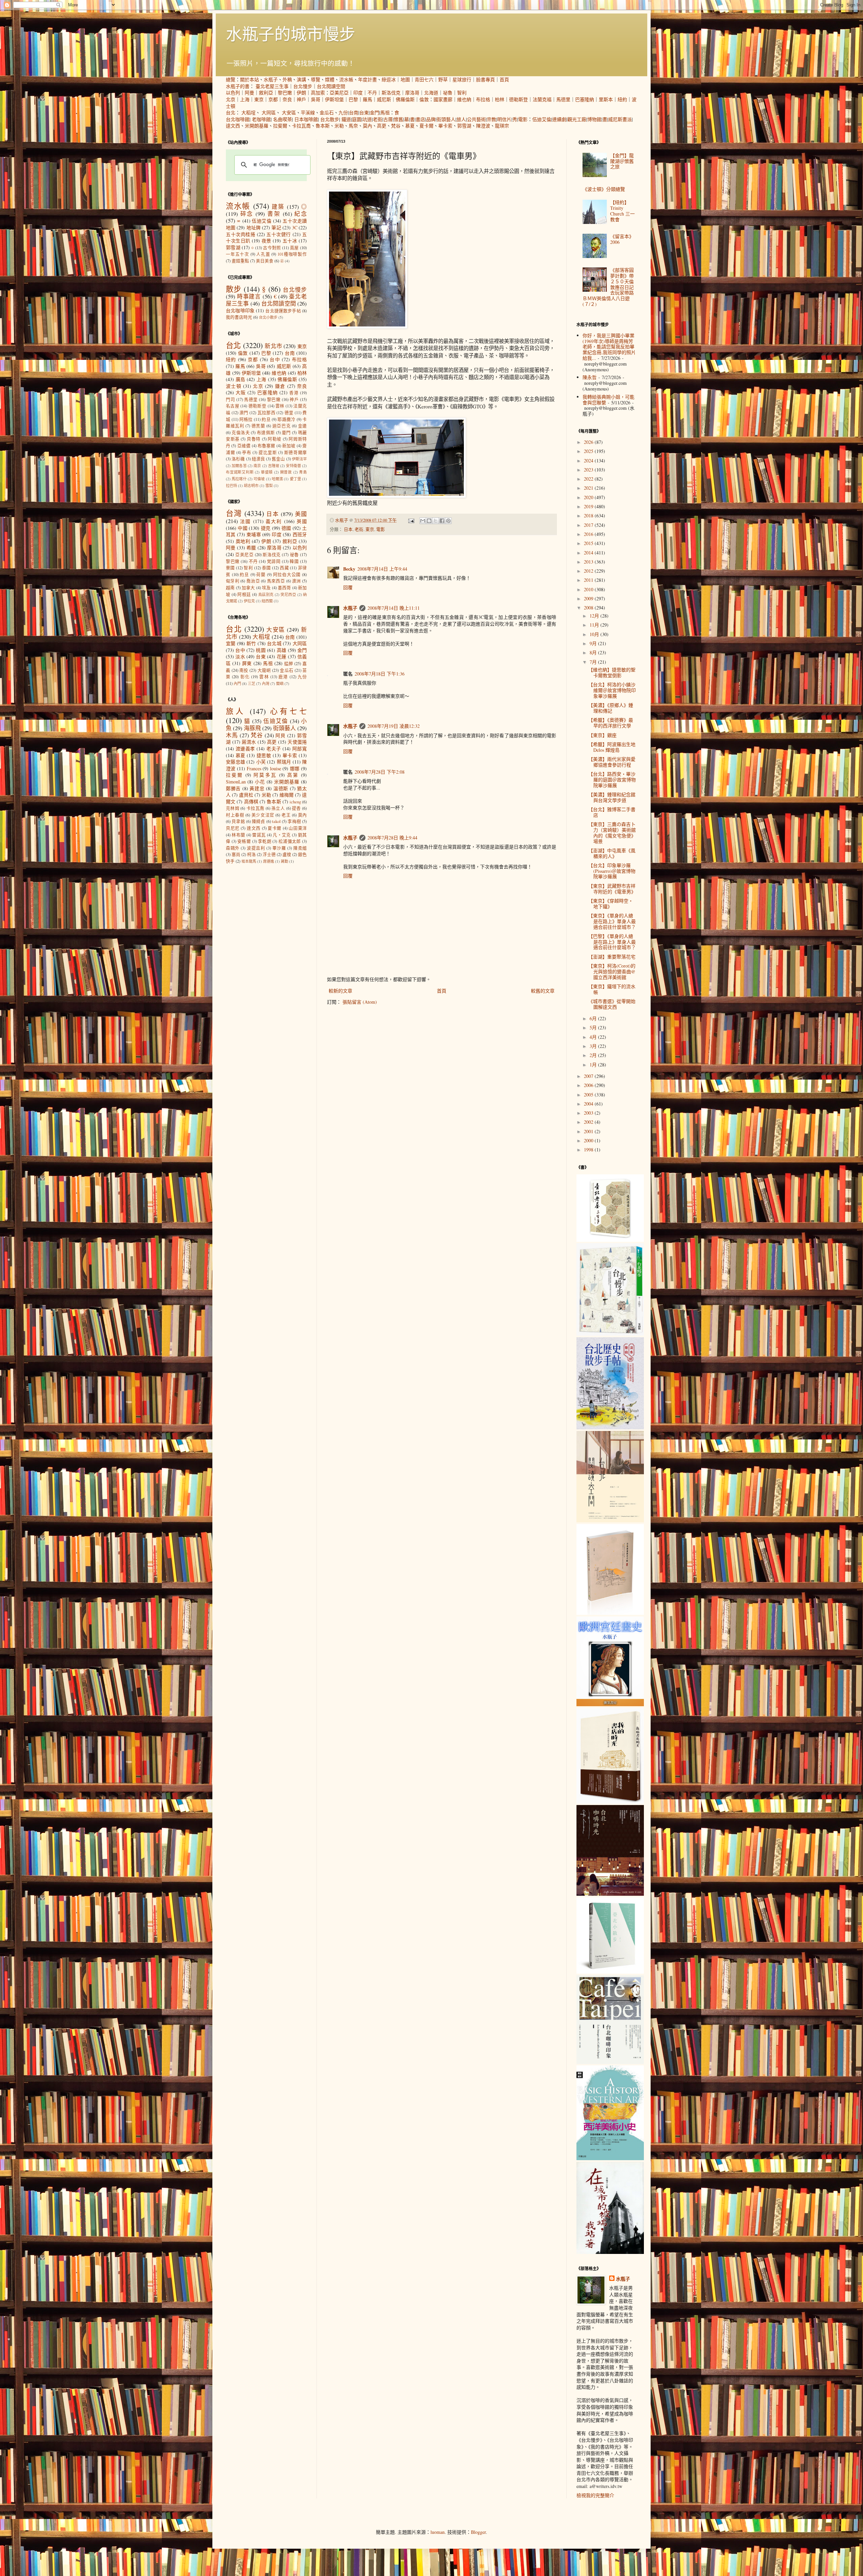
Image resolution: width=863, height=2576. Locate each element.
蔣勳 (285, 861)
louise (276, 768)
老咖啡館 (261, 119)
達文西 (233, 126)
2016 (589, 534)
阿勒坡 (275, 439)
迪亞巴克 (281, 426)
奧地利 (243, 541)
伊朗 (301, 93)
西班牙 (300, 534)
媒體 (330, 79)
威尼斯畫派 (620, 119)
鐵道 (346, 119)
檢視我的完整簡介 (595, 2495)
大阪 (241, 392)
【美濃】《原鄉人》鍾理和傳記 (611, 708)
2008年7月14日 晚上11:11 (394, 608)
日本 (348, 529)
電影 (523, 119)
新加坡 (289, 446)
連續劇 (559, 119)
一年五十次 (237, 254)
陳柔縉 (300, 848)
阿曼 (249, 93)
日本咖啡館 (306, 119)
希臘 (251, 548)
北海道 (431, 93)
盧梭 (287, 854)
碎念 (247, 214)
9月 (594, 643)
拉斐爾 (280, 126)
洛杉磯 (238, 459)
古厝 (388, 119)
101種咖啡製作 (292, 254)
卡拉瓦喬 (301, 126)
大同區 (269, 112)
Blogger (478, 2532)
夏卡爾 (426, 126)
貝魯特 (254, 439)
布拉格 (483, 99)
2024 (589, 461)
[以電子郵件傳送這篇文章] (423, 521)
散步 (234, 289)
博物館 (594, 119)
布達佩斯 (266, 433)
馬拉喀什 (239, 479)
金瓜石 (327, 112)
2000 (589, 1140)
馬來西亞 (276, 581)
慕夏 (410, 126)
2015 (589, 543)
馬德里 (563, 99)
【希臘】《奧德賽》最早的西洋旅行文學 (611, 723)
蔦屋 (294, 248)
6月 (594, 1018)
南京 (257, 466)
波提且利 (256, 848)
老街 (378, 119)
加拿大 (248, 588)
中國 (243, 528)
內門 (237, 683)
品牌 (431, 119)
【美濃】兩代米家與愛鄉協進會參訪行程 (612, 762)
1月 (594, 1065)
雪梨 (269, 485)
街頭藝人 (446, 119)
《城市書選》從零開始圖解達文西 (612, 1004)
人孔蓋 (263, 254)
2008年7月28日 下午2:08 (380, 772)
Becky (349, 569)
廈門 (286, 433)
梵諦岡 (274, 561)
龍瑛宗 (502, 126)
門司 (230, 399)
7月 (594, 662)
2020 (589, 497)
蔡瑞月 (284, 762)
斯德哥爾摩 (295, 452)
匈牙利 (233, 581)
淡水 (240, 656)
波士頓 (234, 386)
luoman (438, 2532)
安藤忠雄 (235, 762)
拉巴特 (231, 485)
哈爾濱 (277, 479)
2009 (589, 598)
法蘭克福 (542, 99)
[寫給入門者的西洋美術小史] (610, 2158)
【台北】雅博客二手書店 (612, 812)
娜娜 (295, 768)
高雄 (282, 650)
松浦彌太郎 (290, 841)
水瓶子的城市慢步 (291, 33)
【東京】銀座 (602, 735)
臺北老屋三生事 (272, 86)
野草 (443, 79)
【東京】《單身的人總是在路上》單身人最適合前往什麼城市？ (612, 921)
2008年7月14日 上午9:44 (382, 569)
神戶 (301, 99)
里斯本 (606, 99)
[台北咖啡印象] (610, 2062)
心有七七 (288, 711)
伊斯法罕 (299, 459)
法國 (245, 521)
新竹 (251, 643)
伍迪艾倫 (542, 119)
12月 (595, 616)
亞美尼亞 (339, 93)
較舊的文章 (543, 991)
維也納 (464, 99)
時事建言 (249, 296)
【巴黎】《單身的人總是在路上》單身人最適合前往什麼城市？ (612, 942)
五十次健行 (279, 234)
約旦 (266, 419)
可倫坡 (259, 479)
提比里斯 (268, 452)
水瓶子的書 (238, 86)
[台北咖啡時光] (610, 1894)
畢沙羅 (279, 848)
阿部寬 (300, 749)
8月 (594, 652)
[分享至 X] (436, 521)
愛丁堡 (295, 479)
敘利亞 (266, 93)
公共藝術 (476, 119)
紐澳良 (258, 459)
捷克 (266, 528)
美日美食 (265, 261)
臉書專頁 (485, 79)
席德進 (269, 861)
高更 (382, 126)
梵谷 (396, 126)
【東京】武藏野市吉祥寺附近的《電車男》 (612, 889)
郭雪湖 (464, 126)
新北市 (273, 346)
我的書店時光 (239, 317)
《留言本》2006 (622, 239)
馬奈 (353, 126)
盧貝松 (246, 795)
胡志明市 (251, 485)
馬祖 (385, 112)
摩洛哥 (412, 93)
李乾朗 (265, 841)
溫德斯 (281, 788)
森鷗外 (233, 848)
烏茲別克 (266, 594)
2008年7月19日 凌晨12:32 (394, 726)
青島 (303, 472)
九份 (343, 112)
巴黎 (353, 99)
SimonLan (236, 782)
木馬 (232, 735)
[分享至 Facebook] (442, 521)
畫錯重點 (240, 261)
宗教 (492, 119)
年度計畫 (367, 79)
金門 (375, 112)
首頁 (504, 79)
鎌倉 (280, 386)
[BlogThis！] (429, 521)
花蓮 (282, 656)
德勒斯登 (518, 99)
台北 (231, 112)
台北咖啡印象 (240, 310)
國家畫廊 (443, 99)
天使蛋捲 (297, 742)
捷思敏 (264, 755)
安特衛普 (293, 466)
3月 (594, 1046)
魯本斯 (323, 126)
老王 (286, 815)
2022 (589, 479)
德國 (286, 528)
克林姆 (233, 808)
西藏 (284, 568)
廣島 (241, 379)
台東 (364, 112)
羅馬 (367, 99)
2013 (589, 562)
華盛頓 (267, 472)
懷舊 (398, 119)
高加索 (318, 93)
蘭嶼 (280, 683)
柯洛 (251, 854)
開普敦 (286, 472)
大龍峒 (264, 670)
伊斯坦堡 (334, 99)
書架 (274, 214)
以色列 (233, 93)
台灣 (234, 513)
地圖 (405, 79)
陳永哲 (590, 377)
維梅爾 (287, 795)
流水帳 (346, 79)
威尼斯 (384, 99)
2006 (589, 1085)
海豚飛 (252, 728)
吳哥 (316, 99)
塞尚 (236, 854)
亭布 (247, 452)
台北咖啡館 (238, 119)
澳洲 (296, 581)
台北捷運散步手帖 (283, 311)
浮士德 (269, 854)
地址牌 (254, 227)
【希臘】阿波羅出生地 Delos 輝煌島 (612, 747)
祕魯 (448, 93)
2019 (589, 506)
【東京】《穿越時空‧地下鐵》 (611, 904)
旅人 (461, 119)
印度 (358, 93)
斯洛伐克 (391, 93)
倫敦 (424, 99)
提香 (296, 808)
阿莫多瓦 (265, 775)
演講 (301, 79)
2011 (589, 580)
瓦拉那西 (266, 413)
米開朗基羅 (257, 126)
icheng (295, 802)
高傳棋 (251, 802)
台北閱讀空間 (331, 86)
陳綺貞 (259, 821)
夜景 (266, 241)
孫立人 (278, 808)
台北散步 (330, 119)
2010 (589, 589)
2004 (589, 1104)
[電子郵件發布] (411, 520)
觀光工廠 (577, 119)
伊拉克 (249, 601)
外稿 (287, 79)
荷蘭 (261, 575)
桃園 (261, 650)
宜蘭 (231, 643)
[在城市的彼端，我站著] (610, 2252)
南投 (244, 670)
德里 (289, 413)
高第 (293, 775)
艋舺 (289, 664)
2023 (589, 470)
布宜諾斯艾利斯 (240, 472)
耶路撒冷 (286, 419)
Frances (254, 768)
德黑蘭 (258, 426)
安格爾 (244, 841)
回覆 (348, 587)
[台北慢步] (610, 1334)
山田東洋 (298, 828)
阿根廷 (244, 594)
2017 (589, 525)
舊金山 (278, 459)
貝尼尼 (233, 828)
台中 (275, 359)
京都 (273, 99)
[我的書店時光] (610, 1802)
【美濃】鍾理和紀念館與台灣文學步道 (612, 797)
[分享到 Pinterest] (448, 521)
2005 (589, 1095)
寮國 (230, 568)
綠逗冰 (389, 79)
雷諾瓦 (259, 835)
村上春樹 (235, 815)
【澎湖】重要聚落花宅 (612, 957)
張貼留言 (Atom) (360, 1002)
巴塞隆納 (585, 99)
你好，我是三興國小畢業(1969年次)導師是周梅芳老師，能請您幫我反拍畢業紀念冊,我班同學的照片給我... (609, 347)
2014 (589, 553)
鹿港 (283, 677)
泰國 (266, 568)
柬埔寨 (254, 534)
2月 (594, 1055)
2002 (589, 1122)
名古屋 (233, 406)
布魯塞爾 (266, 446)
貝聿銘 (238, 821)
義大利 (274, 521)
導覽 (316, 79)
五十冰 (290, 241)
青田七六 (424, 79)
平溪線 (308, 112)
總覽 (231, 79)
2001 (589, 1131)
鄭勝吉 (233, 788)
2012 (589, 571)
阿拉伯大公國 (287, 575)
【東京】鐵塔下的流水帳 (612, 989)
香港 (294, 393)
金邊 (303, 426)
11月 (595, 625)
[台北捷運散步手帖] (610, 1613)
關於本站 (249, 79)
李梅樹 (294, 821)
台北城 (274, 643)
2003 (589, 1113)
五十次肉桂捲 (241, 234)
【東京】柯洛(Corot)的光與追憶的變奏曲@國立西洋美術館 (612, 971)
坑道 (367, 119)
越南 (230, 588)
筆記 (276, 227)
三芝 (251, 683)
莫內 (367, 126)
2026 (589, 442)
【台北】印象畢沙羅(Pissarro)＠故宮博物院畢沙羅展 (612, 871)
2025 (589, 451)
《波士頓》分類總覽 (604, 189)
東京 (259, 99)
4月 (594, 1037)
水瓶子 (271, 79)
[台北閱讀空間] (610, 1521)
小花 (260, 782)
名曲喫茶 (282, 119)
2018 (589, 516)
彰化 (245, 677)
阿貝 (280, 735)
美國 (301, 514)
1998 (589, 1150)
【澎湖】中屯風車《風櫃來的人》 (612, 853)
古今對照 (272, 248)
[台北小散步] (610, 1972)
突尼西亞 (288, 594)
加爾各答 (239, 466)
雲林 (280, 406)
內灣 (266, 683)
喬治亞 (253, 581)
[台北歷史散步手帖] (610, 1427)
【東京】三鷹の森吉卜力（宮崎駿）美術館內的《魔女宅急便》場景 (612, 833)
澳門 (244, 413)
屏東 (247, 663)
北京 (231, 99)
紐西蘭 (267, 601)
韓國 (294, 561)
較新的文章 (340, 991)
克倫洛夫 (241, 433)
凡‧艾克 (282, 835)
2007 (589, 1076)
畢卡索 (445, 126)
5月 (594, 1027)
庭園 (357, 119)
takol (276, 821)
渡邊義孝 (245, 749)
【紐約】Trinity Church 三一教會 (622, 211)
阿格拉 (246, 419)
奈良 (287, 99)
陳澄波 (483, 126)
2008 (589, 608)
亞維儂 (244, 446)
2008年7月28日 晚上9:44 (392, 838)
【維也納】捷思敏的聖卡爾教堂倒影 (612, 672)
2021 (589, 488)
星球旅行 (462, 79)
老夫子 (274, 749)
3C (295, 227)
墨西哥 (285, 588)
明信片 (504, 119)
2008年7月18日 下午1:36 (380, 674)
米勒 (339, 126)
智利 (462, 93)
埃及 (266, 588)
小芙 (261, 762)
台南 (354, 112)
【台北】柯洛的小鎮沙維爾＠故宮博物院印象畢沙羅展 (612, 690)
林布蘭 (238, 835)
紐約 (622, 99)
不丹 (372, 93)
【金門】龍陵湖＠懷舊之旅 (622, 161)
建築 (278, 207)
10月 (595, 634)
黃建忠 (257, 788)
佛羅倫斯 (405, 99)
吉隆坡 (274, 466)
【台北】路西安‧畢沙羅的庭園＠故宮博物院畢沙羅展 (612, 780)
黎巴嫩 (285, 93)
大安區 (289, 112)
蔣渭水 (249, 742)
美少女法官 (263, 815)
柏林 (500, 99)
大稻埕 (248, 112)
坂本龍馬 (249, 861)
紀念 (301, 214)
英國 (302, 521)
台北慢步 (303, 86)
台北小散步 (268, 317)
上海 (245, 99)
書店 (420, 119)
